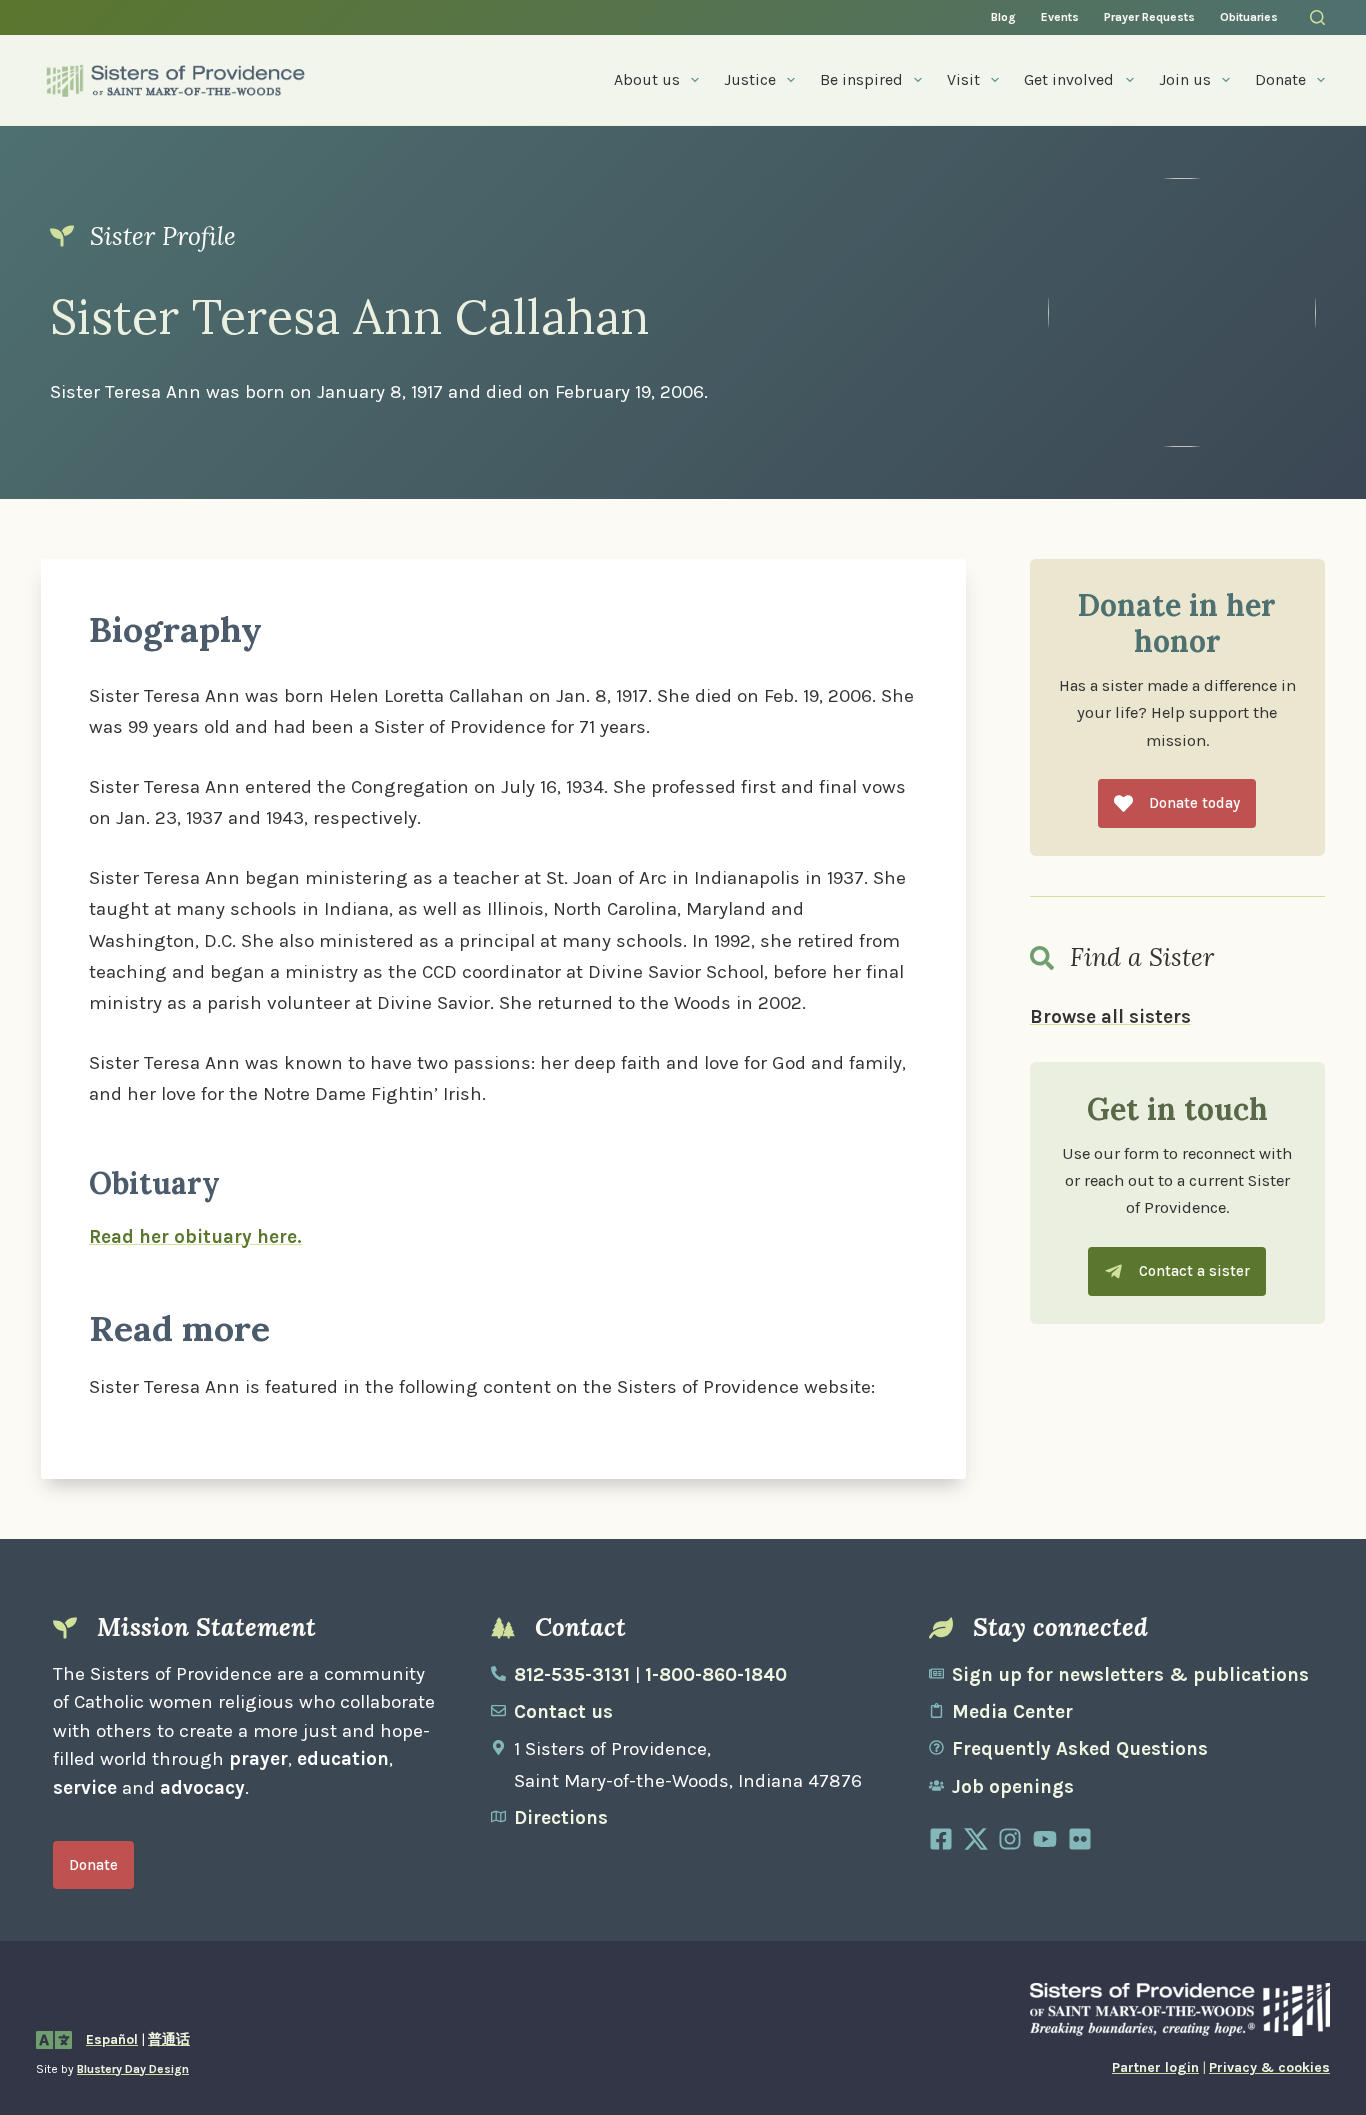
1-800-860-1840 (716, 1675)
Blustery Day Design (133, 2069)
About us (647, 79)
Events (1060, 17)
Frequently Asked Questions (1080, 1749)
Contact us (563, 1712)
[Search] (1317, 17)
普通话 (169, 2039)
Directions (561, 1818)
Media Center (1012, 1712)
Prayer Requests (1149, 17)
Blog (1003, 17)
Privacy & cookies (1269, 2067)
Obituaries (1249, 17)
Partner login (1155, 2067)
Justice (750, 79)
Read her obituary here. (195, 1237)
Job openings (1013, 1787)
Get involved (1069, 79)
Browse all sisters (1110, 1017)
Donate (1280, 79)
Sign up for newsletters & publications (1130, 1675)
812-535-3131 (572, 1675)
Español (112, 2039)
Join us (1185, 79)
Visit (963, 79)
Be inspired (861, 79)
